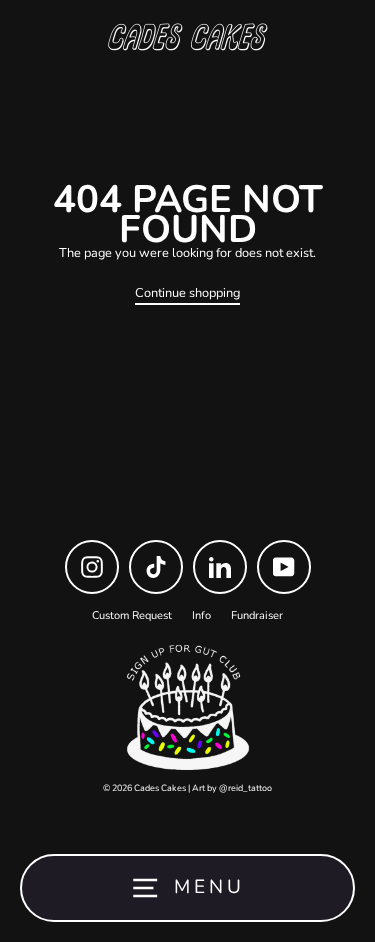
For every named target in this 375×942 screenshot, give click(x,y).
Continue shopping (187, 294)
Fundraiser (257, 615)
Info (201, 615)
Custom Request (132, 615)
